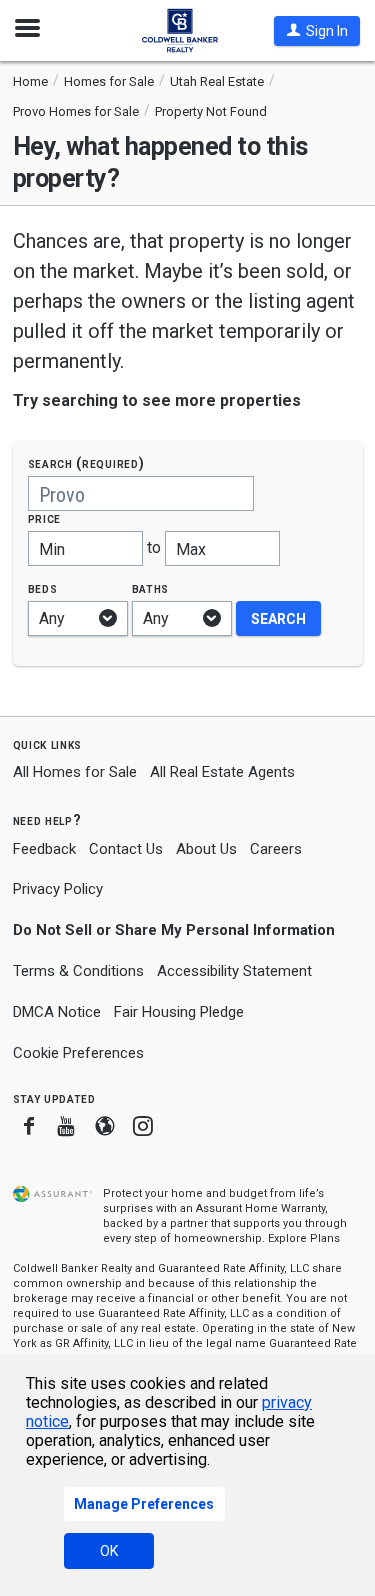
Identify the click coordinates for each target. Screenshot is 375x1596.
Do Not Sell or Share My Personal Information (174, 930)
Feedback (44, 849)
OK (109, 1551)
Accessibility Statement (234, 971)
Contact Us (126, 849)
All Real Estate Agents (222, 772)
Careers (276, 849)
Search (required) (86, 463)
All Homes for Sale (75, 772)
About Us (206, 849)
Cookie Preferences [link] (78, 1053)
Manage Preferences (144, 1504)
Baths (151, 588)
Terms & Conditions (78, 971)
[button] (317, 31)
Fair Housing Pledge (179, 1012)
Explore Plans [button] (304, 1238)
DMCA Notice (57, 1012)
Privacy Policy (58, 889)
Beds (43, 588)
